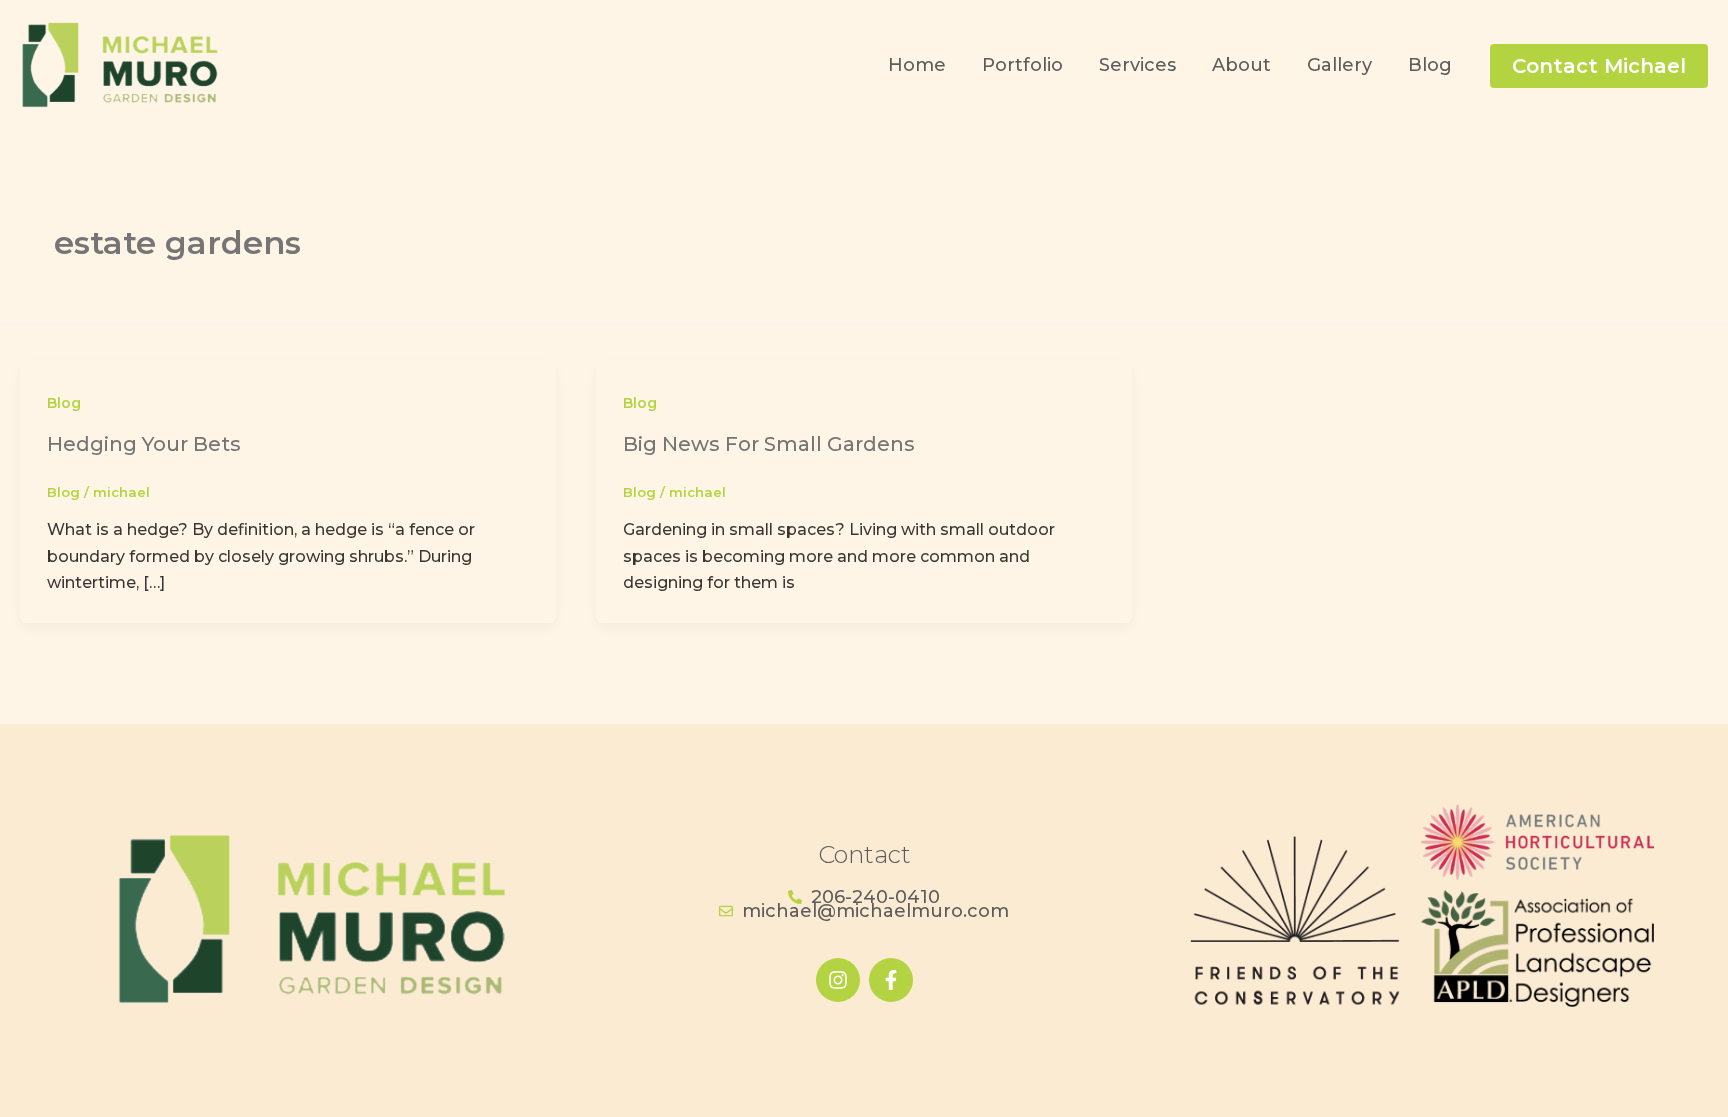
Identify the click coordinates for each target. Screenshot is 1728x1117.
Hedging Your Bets (144, 444)
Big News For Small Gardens (769, 444)
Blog (64, 403)
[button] (1599, 66)
